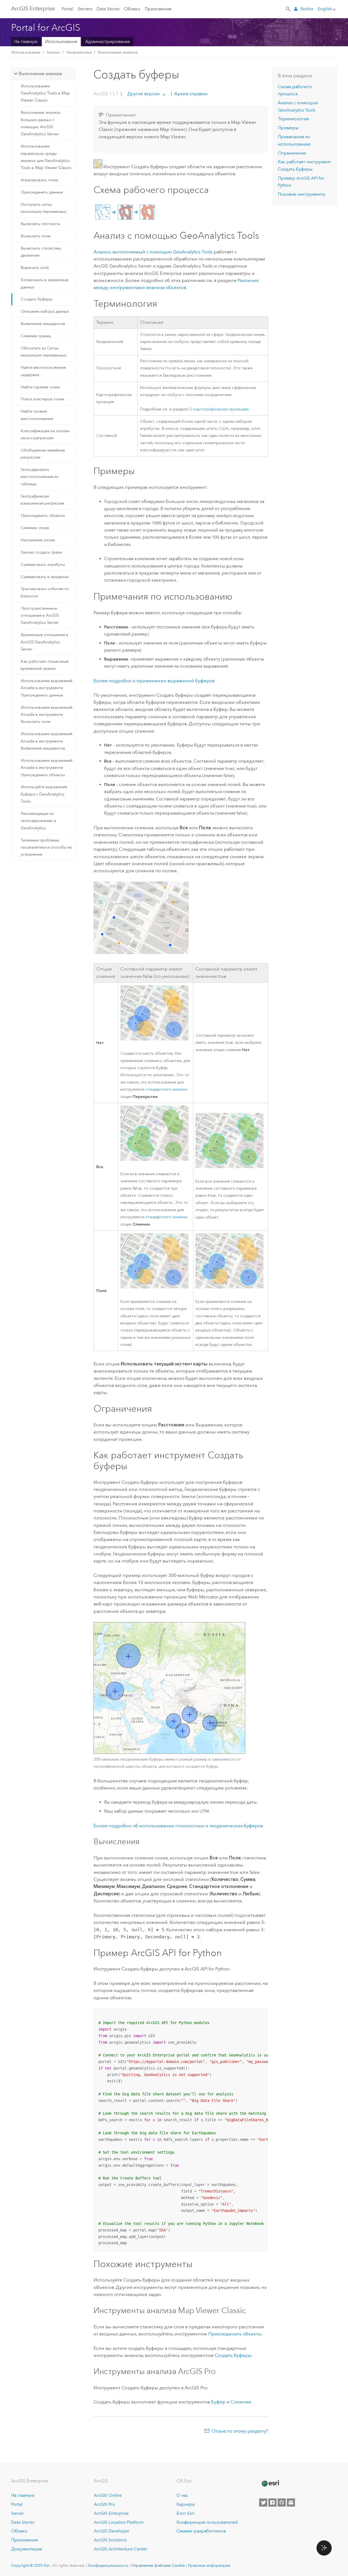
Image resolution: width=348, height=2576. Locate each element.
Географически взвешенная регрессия (42, 500)
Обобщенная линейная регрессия (43, 454)
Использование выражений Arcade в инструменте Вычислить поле (46, 715)
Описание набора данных (45, 311)
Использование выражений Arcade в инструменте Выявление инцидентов (46, 741)
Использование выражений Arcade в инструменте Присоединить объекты (46, 768)
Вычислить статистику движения (41, 252)
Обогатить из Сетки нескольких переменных (43, 352)
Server (18, 2513)
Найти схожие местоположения (37, 415)
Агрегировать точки (39, 180)
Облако (132, 9)
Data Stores (108, 9)
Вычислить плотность (41, 224)
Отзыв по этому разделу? (240, 2431)
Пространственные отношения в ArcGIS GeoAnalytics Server (40, 615)
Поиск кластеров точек (43, 399)
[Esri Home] (270, 2483)
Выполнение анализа (118, 52)
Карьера (185, 2504)
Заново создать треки (41, 552)
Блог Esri (185, 2513)
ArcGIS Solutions (110, 2540)
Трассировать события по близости (45, 592)
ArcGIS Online (108, 2495)
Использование (61, 42)
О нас (182, 2495)
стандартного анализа (166, 1089)
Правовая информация (209, 2565)
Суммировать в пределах (45, 577)
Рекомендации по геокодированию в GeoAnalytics (38, 821)
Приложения (158, 9)
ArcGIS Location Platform (119, 2522)
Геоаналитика (79, 52)
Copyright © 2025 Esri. (31, 2565)
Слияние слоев (35, 528)
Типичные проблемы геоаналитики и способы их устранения (46, 847)
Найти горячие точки (40, 387)
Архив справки (190, 94)
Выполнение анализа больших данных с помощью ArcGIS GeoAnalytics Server (41, 123)
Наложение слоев (38, 540)
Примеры (288, 128)
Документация (27, 2549)
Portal (67, 9)
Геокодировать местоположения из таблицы (40, 477)
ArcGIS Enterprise (33, 8)
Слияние (241, 2402)
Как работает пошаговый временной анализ (45, 665)
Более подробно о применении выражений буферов (154, 681)
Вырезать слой (35, 268)
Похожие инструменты (302, 194)
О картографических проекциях (219, 409)
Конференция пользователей (207, 2522)
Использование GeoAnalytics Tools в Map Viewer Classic (45, 93)
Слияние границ (36, 336)
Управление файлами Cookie (158, 2565)
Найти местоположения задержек (43, 371)
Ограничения (292, 153)
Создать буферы (37, 299)
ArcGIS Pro (104, 2504)
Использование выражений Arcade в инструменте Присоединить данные (46, 688)
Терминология (293, 119)
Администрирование (108, 42)
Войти (307, 9)
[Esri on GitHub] (282, 2503)
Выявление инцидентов (43, 324)
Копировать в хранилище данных (45, 283)
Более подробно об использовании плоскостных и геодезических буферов (178, 1826)
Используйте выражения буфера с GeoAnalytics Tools (44, 794)
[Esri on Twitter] (263, 2503)
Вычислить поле (36, 236)
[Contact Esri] (291, 2503)
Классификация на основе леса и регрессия (45, 434)
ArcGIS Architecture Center (121, 2549)
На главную (26, 42)
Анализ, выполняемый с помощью (153, 252)
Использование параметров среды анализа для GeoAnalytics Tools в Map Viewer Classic (46, 157)
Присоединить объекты (43, 515)
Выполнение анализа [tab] (40, 74)
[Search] (288, 8)
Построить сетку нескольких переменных (43, 208)
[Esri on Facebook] (272, 2503)
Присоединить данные (42, 192)
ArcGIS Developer (112, 2531)
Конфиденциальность (108, 2565)
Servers (85, 9)
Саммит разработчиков (201, 2531)
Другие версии (143, 94)
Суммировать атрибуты (43, 564)
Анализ (53, 52)
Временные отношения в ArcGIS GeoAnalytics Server (44, 642)
